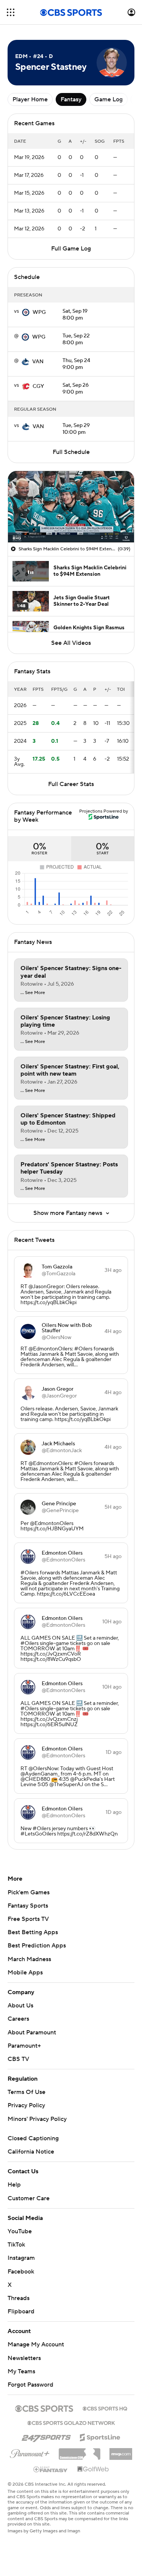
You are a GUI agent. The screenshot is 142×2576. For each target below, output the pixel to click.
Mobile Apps (25, 1973)
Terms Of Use (27, 2092)
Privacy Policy (26, 2105)
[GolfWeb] (93, 2469)
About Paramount (32, 2032)
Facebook (21, 2272)
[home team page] (26, 312)
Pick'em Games (29, 1892)
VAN (38, 362)
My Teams (21, 2371)
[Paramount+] (30, 2452)
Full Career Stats (71, 784)
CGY (38, 386)
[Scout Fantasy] (51, 2469)
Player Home (30, 99)
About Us (20, 2006)
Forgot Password (30, 2385)
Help (14, 2185)
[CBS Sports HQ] (105, 2408)
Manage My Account (36, 2344)
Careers (18, 2019)
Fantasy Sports (28, 1906)
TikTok (16, 2245)
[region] (71, 507)
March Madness (29, 1959)
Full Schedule (71, 452)
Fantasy (71, 99)
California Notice (31, 2152)
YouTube (20, 2231)
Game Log (108, 99)
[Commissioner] (80, 2451)
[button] (11, 12)
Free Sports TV (28, 1919)
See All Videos (71, 643)
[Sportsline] (100, 2436)
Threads (19, 2298)
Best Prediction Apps (37, 1946)
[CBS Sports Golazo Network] (71, 2422)
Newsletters (24, 2358)
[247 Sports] (46, 2436)
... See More (33, 993)
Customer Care (29, 2198)
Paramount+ (24, 2046)
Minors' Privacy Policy (37, 2119)
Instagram (21, 2258)
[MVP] (121, 2451)
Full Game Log (71, 249)
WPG (39, 312)
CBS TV (18, 2059)
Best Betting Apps (33, 1932)
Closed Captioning (33, 2138)
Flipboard (21, 2311)
